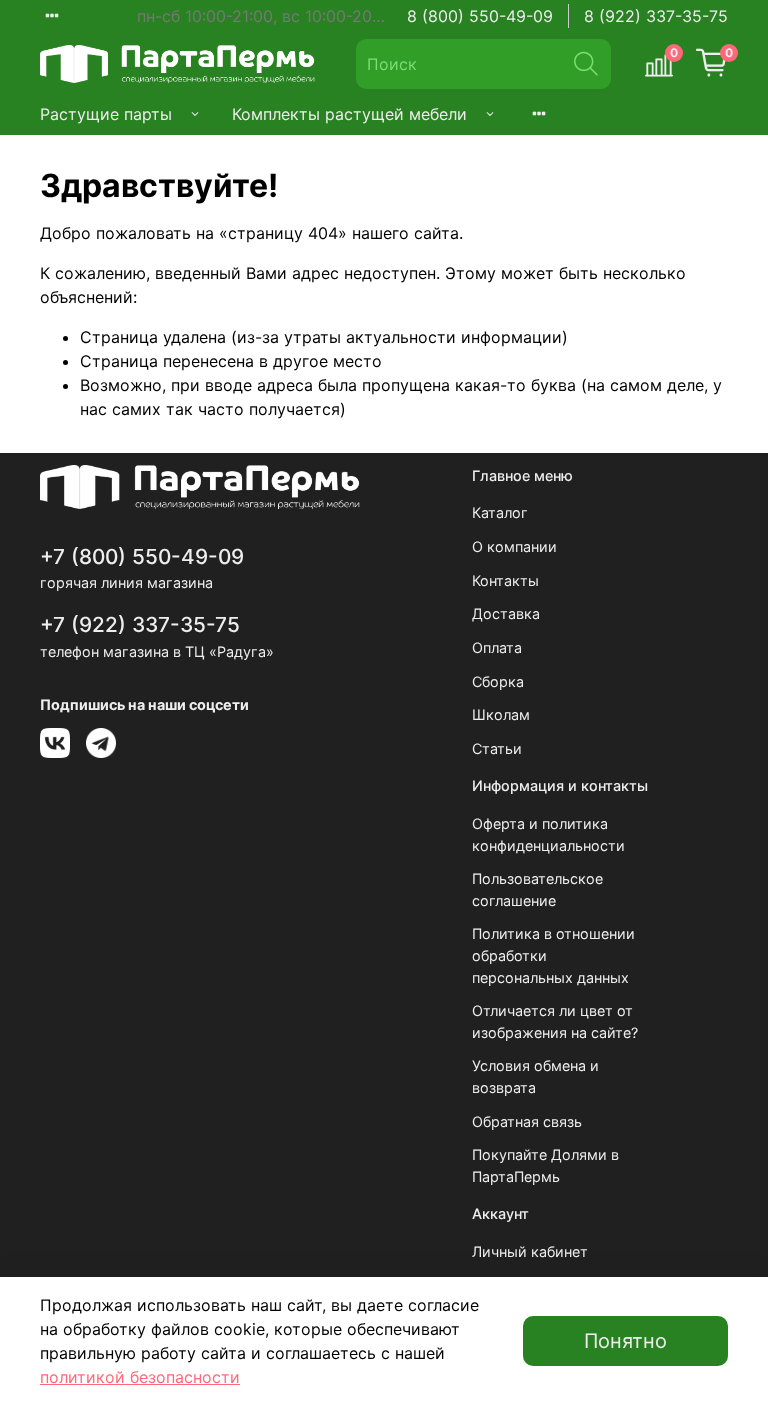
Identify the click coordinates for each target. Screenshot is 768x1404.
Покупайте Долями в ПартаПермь (545, 1165)
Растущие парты (106, 114)
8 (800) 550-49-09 (480, 16)
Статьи (497, 748)
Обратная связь (527, 1121)
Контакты (505, 580)
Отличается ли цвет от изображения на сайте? (555, 1021)
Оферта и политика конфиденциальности (548, 834)
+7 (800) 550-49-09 (142, 556)
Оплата (497, 647)
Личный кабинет (530, 1251)
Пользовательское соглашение (537, 889)
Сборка (498, 681)
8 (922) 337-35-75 (656, 16)
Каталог (500, 512)
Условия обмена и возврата (535, 1076)
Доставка (506, 613)
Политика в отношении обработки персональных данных (553, 955)
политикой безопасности (140, 1377)
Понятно (625, 1341)
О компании (514, 546)
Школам (501, 714)
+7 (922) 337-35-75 (140, 624)
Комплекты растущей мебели (349, 114)
